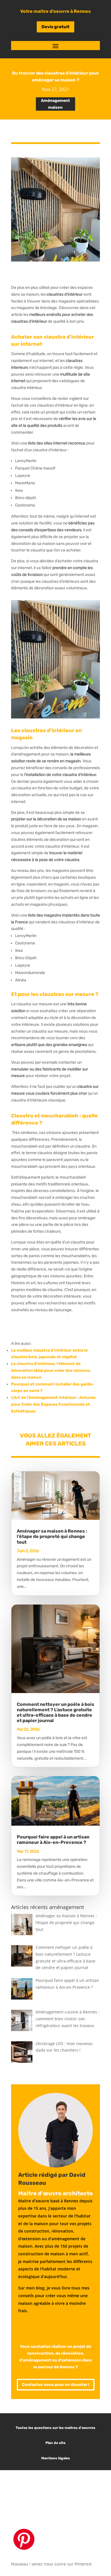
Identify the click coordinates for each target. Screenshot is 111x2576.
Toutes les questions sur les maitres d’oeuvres (55, 2428)
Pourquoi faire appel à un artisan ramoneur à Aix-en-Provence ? (53, 1840)
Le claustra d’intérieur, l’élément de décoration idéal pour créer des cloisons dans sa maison (51, 1371)
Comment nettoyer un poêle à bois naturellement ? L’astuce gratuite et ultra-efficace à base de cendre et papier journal (55, 1713)
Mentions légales (56, 2458)
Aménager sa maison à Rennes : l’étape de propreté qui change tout (52, 1536)
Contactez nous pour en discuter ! (56, 2385)
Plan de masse (57, 2494)
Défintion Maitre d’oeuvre (58, 2504)
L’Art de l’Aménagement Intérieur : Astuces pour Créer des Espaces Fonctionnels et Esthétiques (53, 1404)
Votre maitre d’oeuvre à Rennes (55, 11)
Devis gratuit (55, 27)
